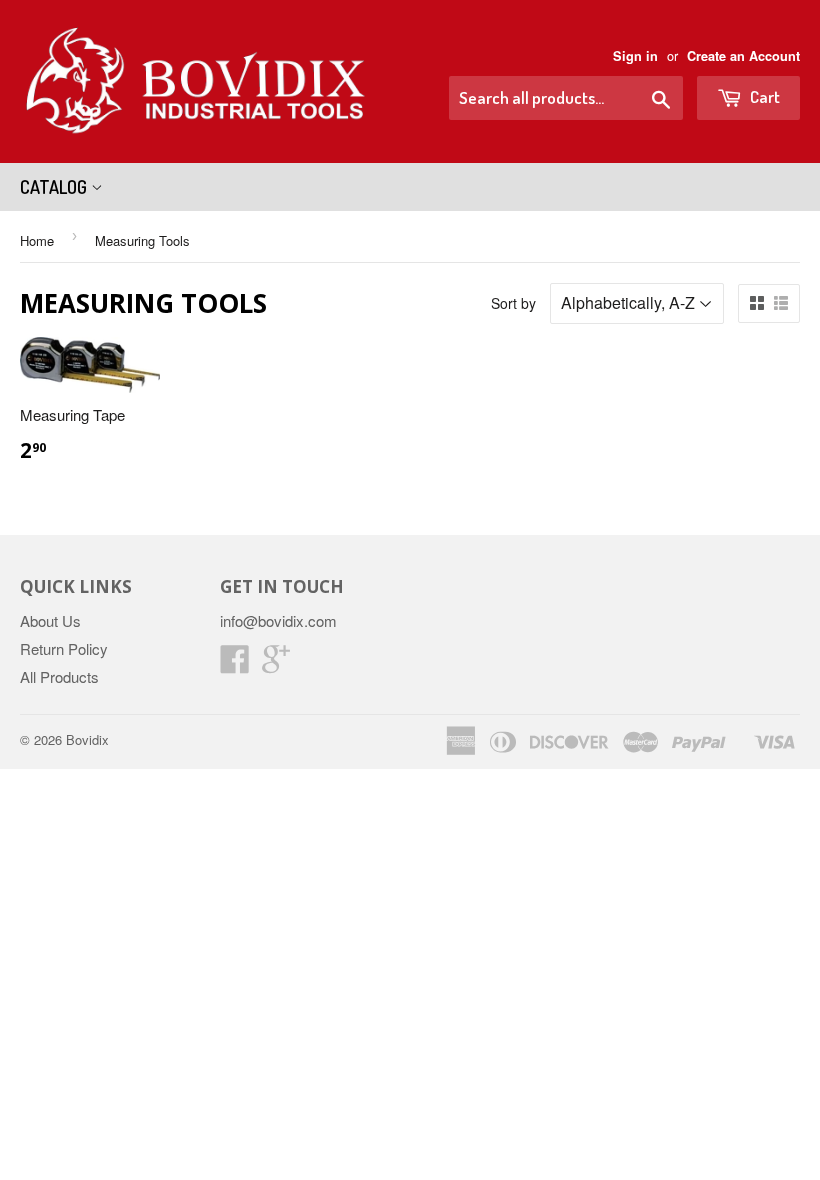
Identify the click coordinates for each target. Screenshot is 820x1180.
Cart (763, 96)
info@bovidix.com (278, 620)
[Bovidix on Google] (276, 664)
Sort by (513, 303)
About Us (50, 620)
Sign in (635, 56)
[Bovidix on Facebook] (235, 664)
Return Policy (64, 648)
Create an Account (743, 56)
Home (37, 240)
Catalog (55, 187)
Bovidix (87, 739)
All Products (59, 676)
